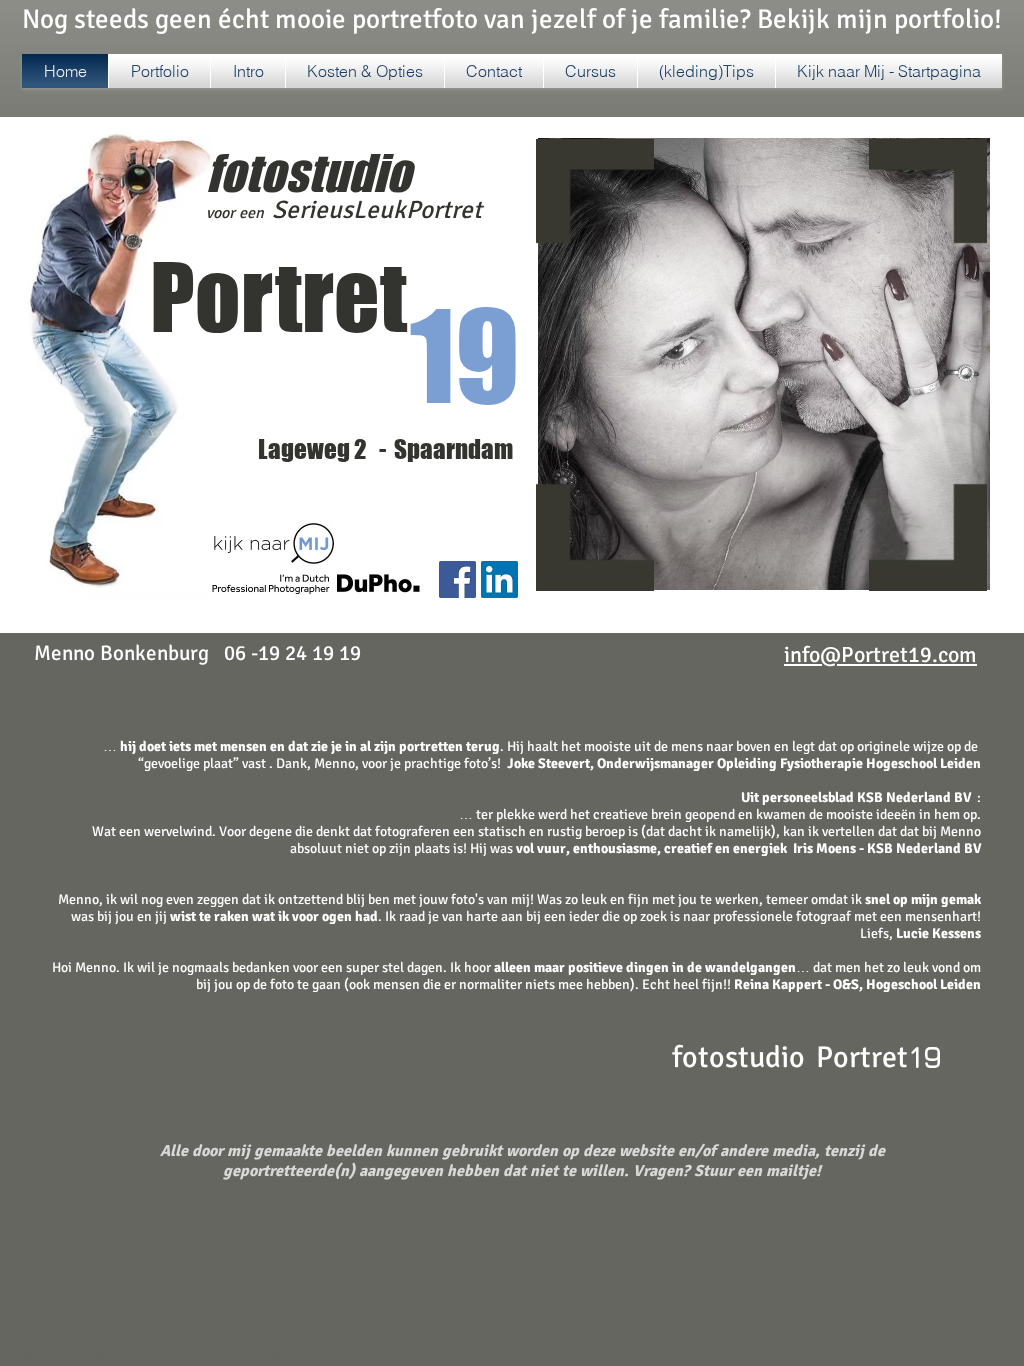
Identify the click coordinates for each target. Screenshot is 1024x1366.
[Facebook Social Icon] (457, 579)
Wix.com (316, 1357)
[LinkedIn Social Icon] (499, 579)
